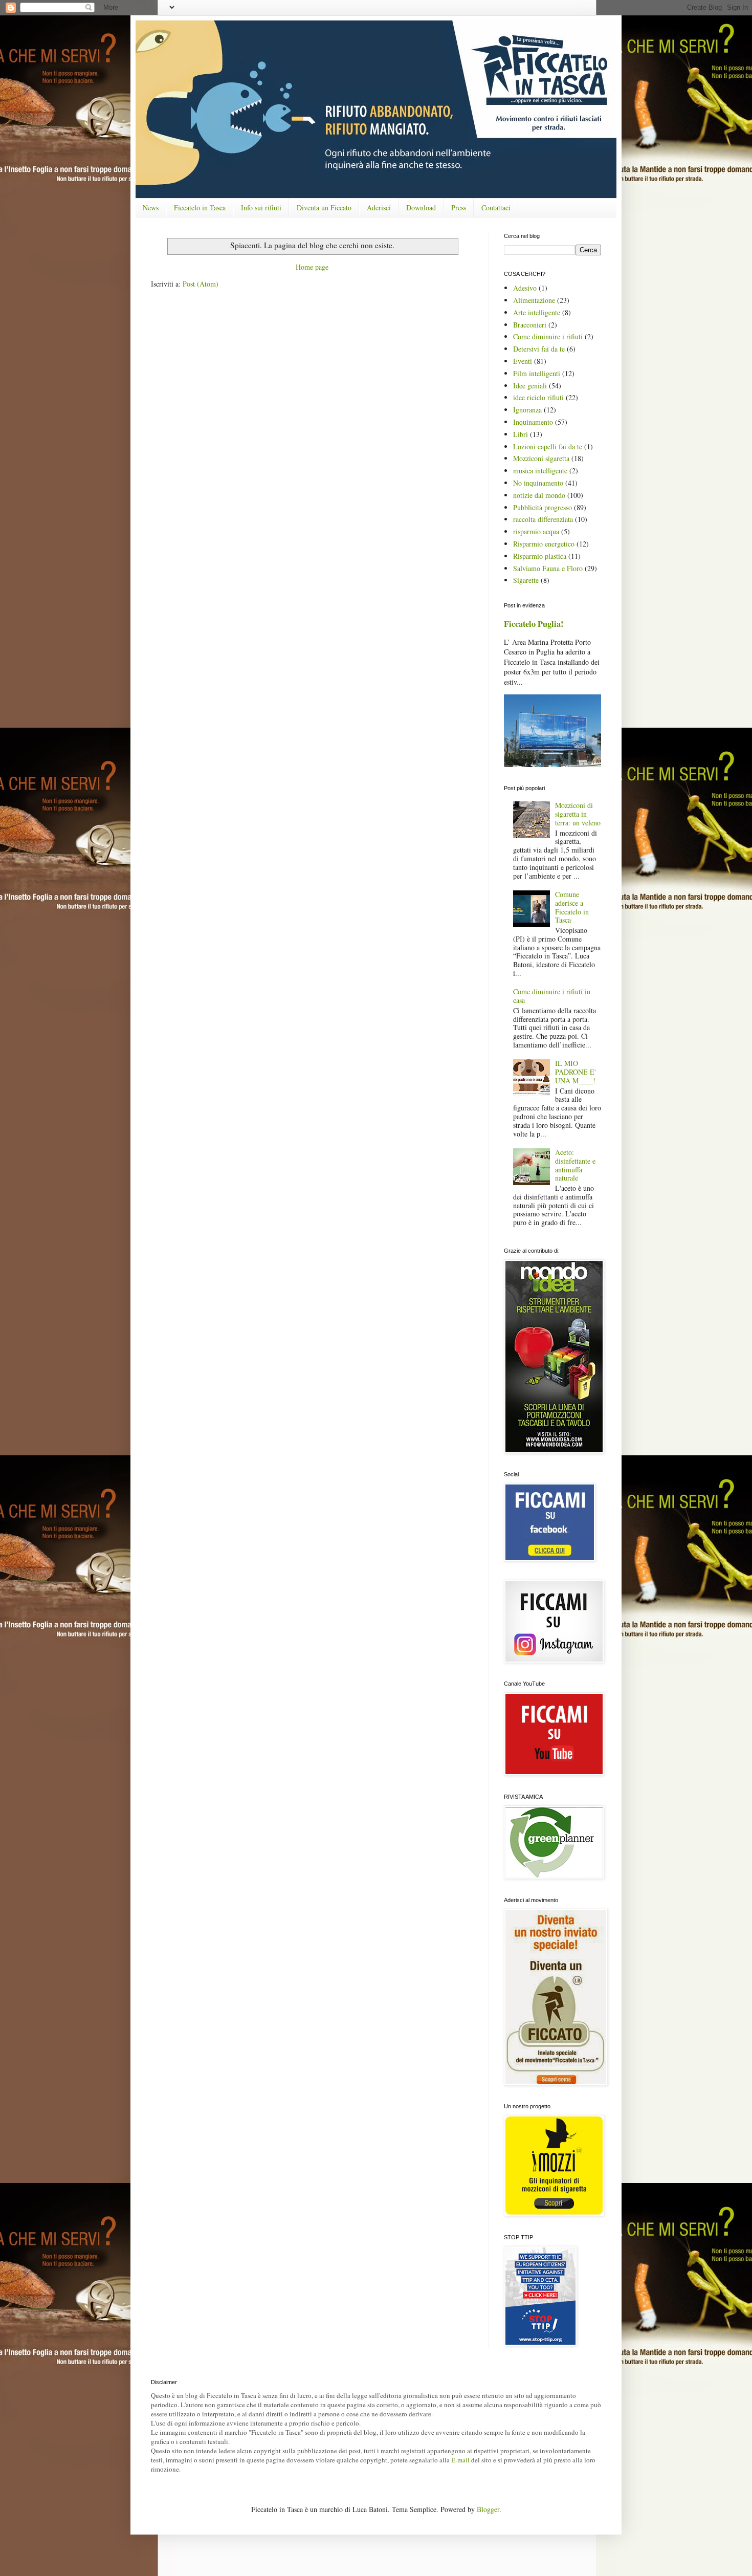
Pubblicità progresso (543, 507)
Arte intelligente (537, 312)
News (151, 208)
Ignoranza (527, 410)
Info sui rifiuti (261, 208)
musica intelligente (540, 471)
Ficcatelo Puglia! (534, 624)
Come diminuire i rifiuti (548, 336)
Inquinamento (533, 422)
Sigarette (526, 580)
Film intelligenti (537, 373)
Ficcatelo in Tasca (200, 208)
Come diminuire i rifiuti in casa (552, 996)
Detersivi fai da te (539, 349)
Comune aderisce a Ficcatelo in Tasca (572, 907)
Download (421, 208)
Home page (312, 267)
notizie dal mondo (539, 495)
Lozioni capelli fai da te (548, 446)
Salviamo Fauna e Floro (548, 568)
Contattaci (496, 208)
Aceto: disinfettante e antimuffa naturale (575, 1165)
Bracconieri (530, 325)
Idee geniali (530, 386)
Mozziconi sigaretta (541, 458)
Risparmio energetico (544, 544)
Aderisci (379, 208)
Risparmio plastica (540, 556)
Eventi (523, 361)
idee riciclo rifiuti (538, 397)
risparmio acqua (536, 531)
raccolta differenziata (543, 519)
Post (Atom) (201, 284)
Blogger (488, 2509)
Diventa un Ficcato (324, 208)
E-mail (460, 2460)
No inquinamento (538, 483)
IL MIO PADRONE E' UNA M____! (576, 1072)
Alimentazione (534, 300)
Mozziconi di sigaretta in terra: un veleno (578, 814)
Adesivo (525, 288)
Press (459, 208)
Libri (521, 434)
